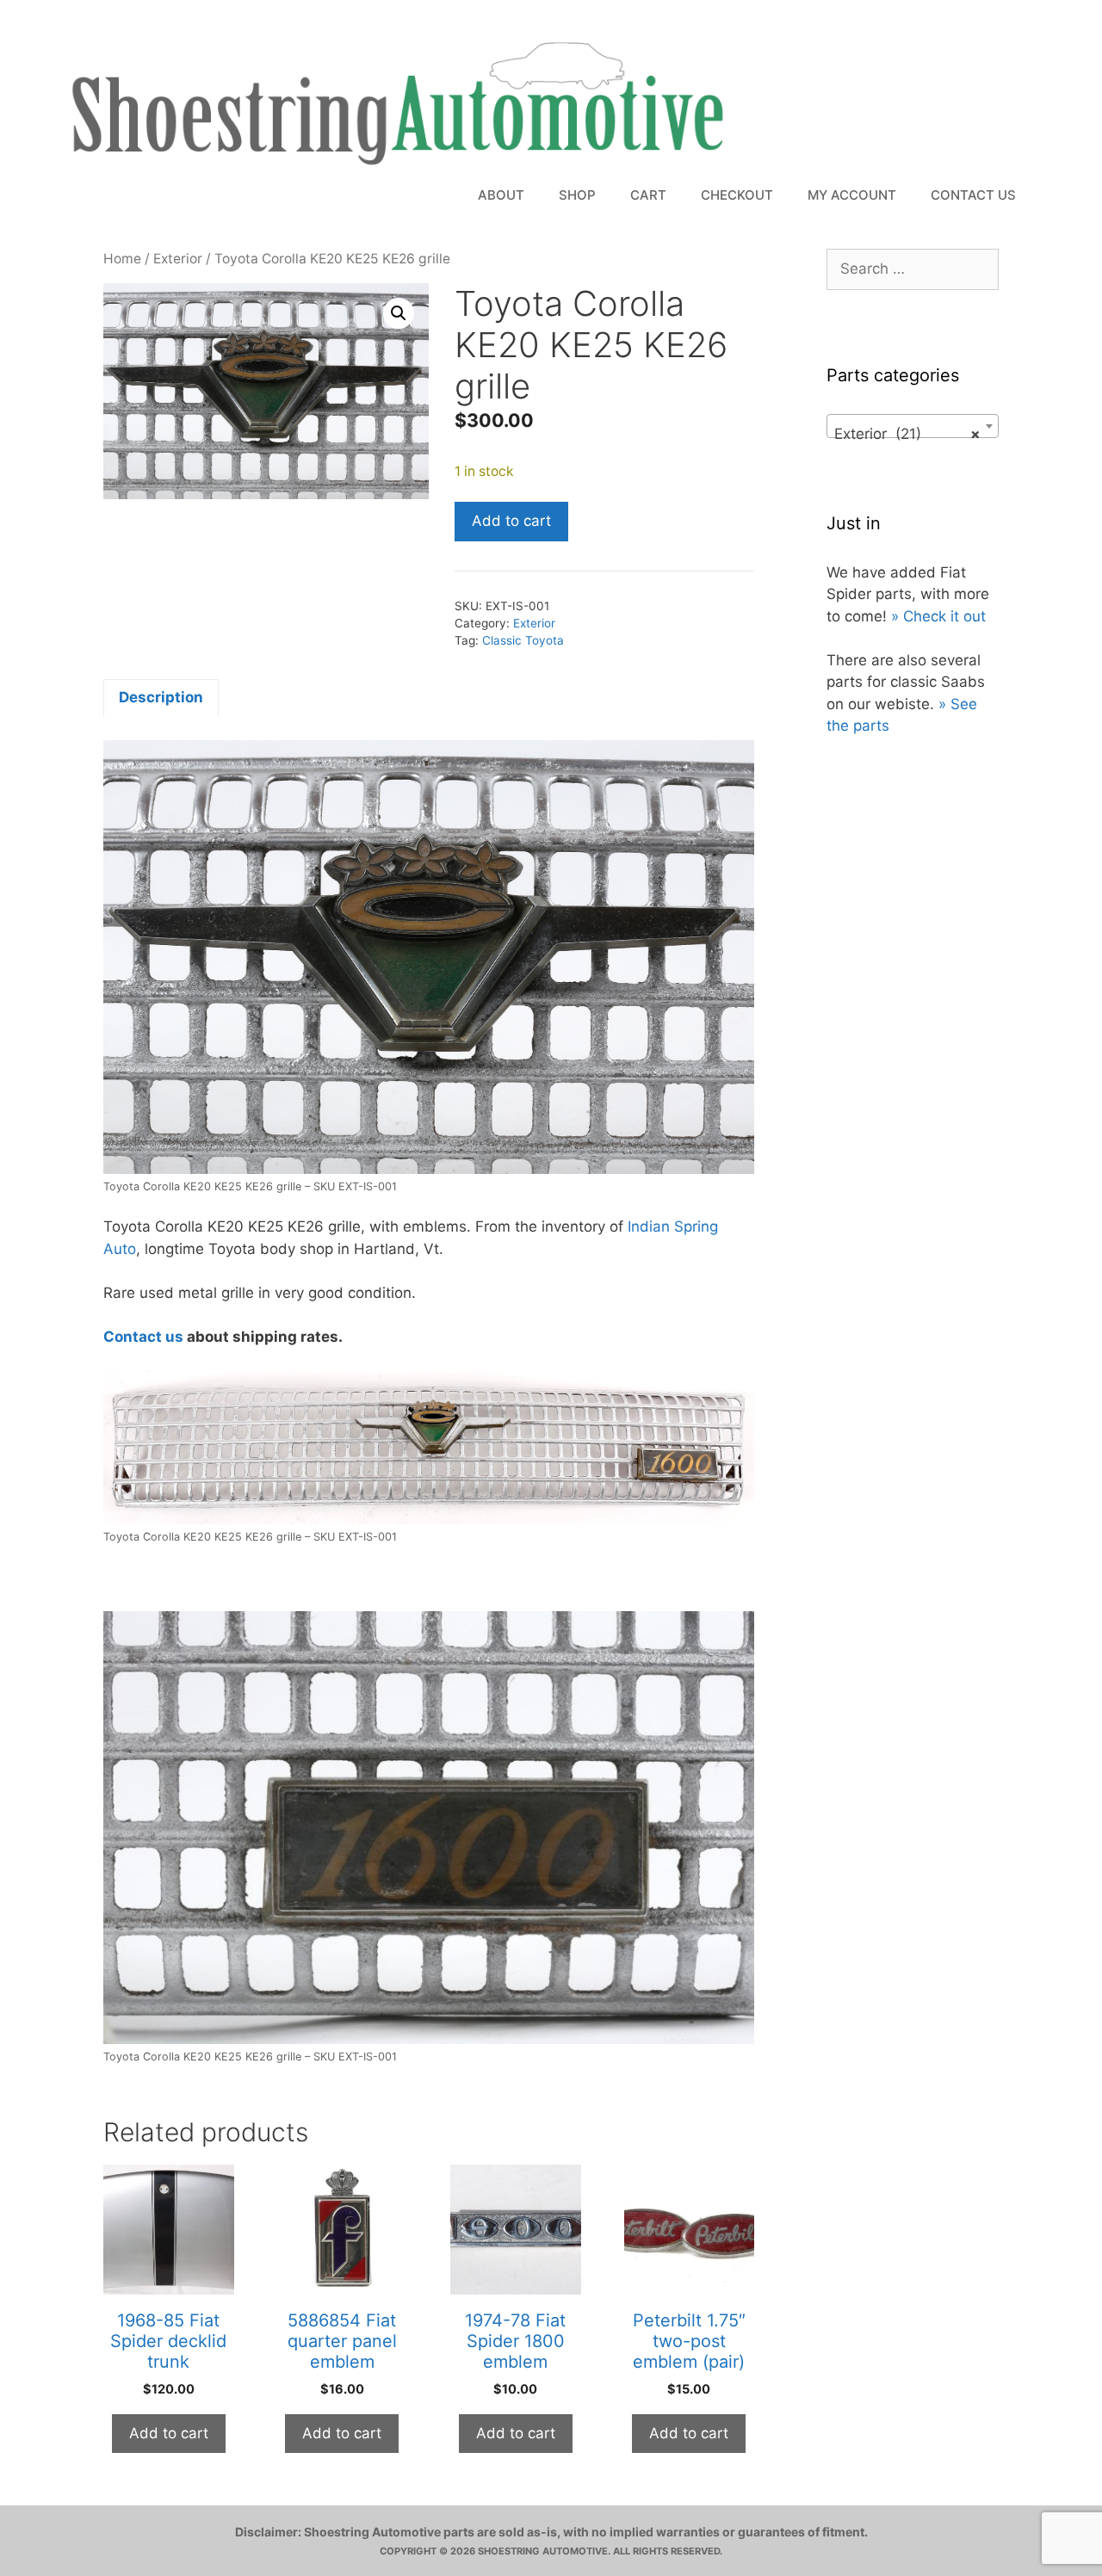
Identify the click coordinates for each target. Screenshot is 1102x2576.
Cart (648, 195)
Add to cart (511, 521)
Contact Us (973, 195)
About (501, 195)
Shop (577, 195)
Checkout (737, 195)
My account (852, 195)
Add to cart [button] (169, 2433)
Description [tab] (161, 697)
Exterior (178, 259)
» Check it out (938, 616)
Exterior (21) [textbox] (907, 434)
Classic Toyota (523, 640)
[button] (399, 313)
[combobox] (913, 426)
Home (122, 259)
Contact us (143, 1337)
